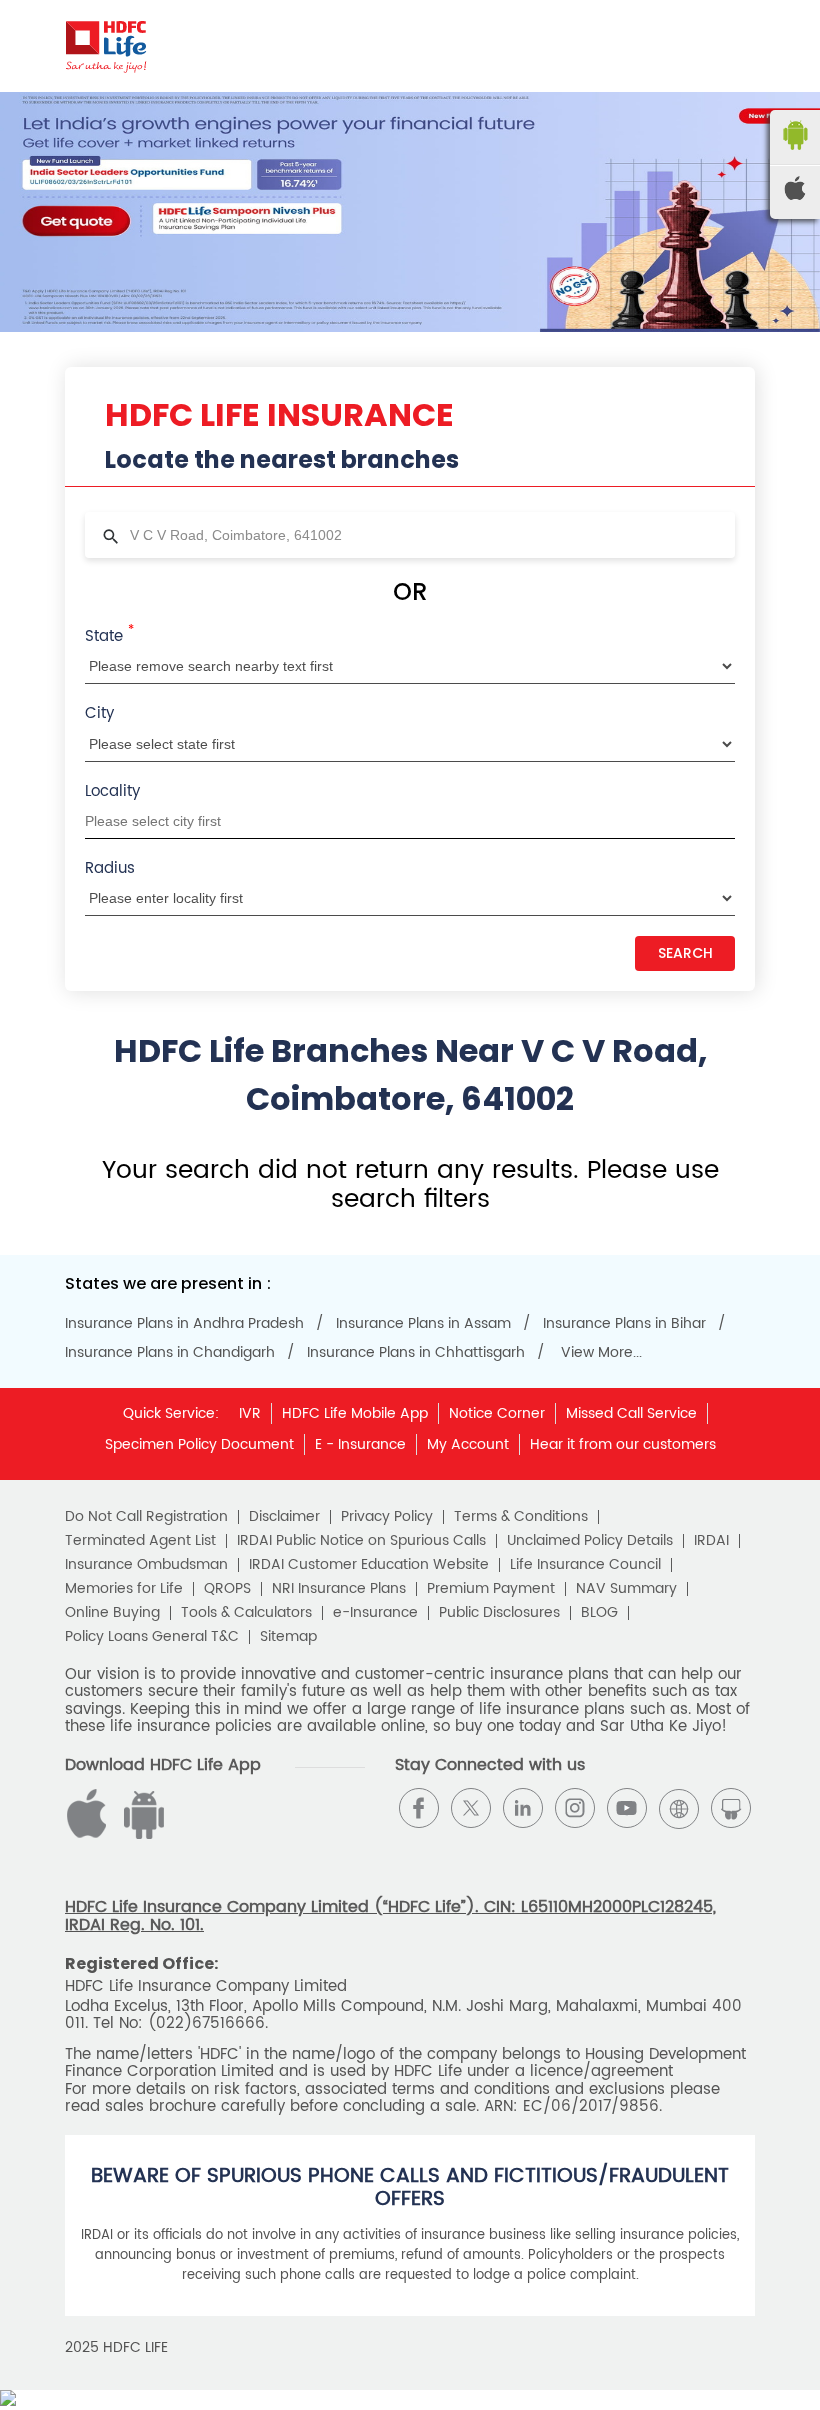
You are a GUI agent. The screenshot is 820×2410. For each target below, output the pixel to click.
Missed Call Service (631, 1413)
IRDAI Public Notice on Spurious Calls (361, 1541)
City (99, 713)
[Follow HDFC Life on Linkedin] (523, 1808)
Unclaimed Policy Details (590, 1541)
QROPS (227, 1589)
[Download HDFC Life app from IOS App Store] (141, 1834)
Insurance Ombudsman (146, 1565)
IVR (250, 1413)
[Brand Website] (679, 1808)
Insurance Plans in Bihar (624, 1324)
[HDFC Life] (106, 46)
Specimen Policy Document (199, 1444)
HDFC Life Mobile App (355, 1413)
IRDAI (711, 1541)
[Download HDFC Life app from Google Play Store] (90, 1834)
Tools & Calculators (246, 1613)
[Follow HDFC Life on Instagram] (575, 1808)
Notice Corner (497, 1413)
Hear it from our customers (623, 1444)
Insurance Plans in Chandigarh (170, 1353)
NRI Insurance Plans (339, 1589)
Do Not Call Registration (146, 1517)
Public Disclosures (499, 1613)
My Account (468, 1444)
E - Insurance (360, 1444)
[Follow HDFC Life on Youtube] (627, 1808)
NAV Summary (626, 1589)
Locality (112, 791)
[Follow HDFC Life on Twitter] (471, 1808)
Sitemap (288, 1637)
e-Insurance (375, 1613)
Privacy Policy (387, 1517)
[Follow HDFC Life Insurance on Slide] (731, 1808)
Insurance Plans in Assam (423, 1324)
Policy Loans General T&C (152, 1637)
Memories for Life (124, 1589)
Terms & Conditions (521, 1517)
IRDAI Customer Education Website (369, 1565)
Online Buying (112, 1613)
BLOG (599, 1613)
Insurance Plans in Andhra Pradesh (184, 1324)
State (109, 635)
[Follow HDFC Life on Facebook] (419, 1808)
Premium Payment (491, 1589)
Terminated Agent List (140, 1541)
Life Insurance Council (585, 1565)
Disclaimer (284, 1517)
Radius (110, 868)
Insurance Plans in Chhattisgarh (416, 1353)
